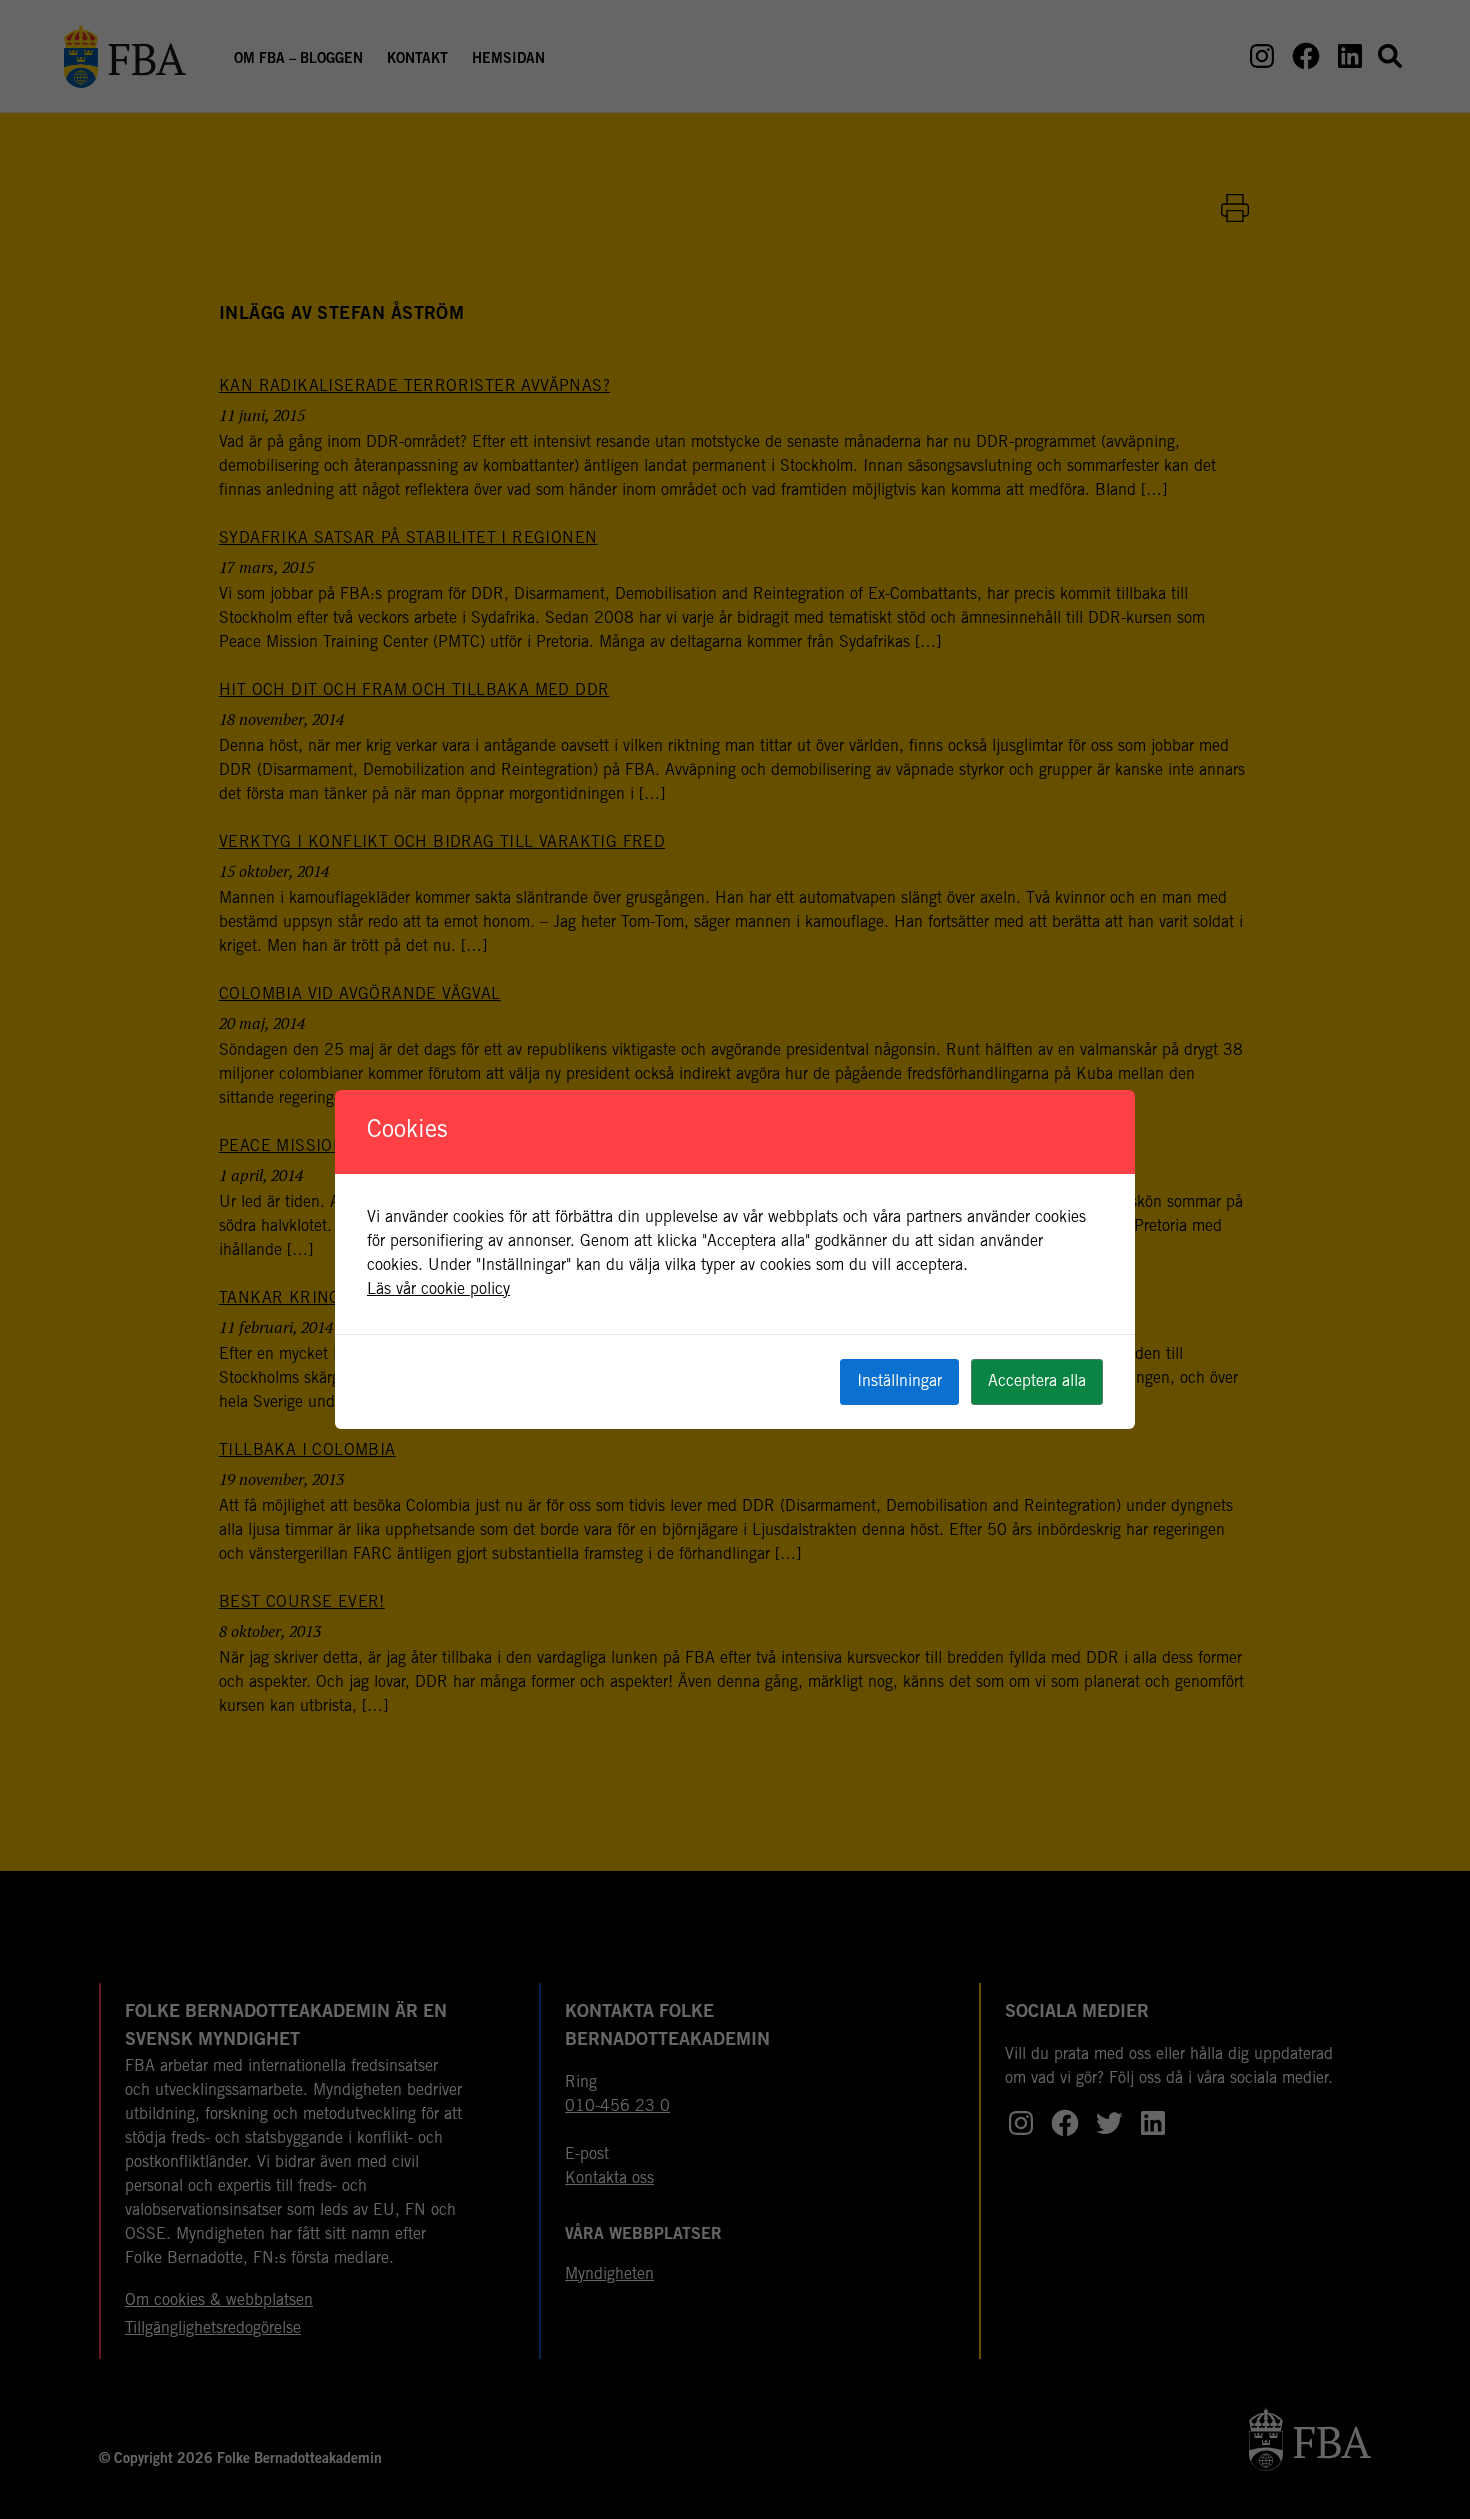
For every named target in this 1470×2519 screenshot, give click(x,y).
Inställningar (899, 1382)
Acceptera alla (1037, 1382)
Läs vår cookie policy (438, 1290)
